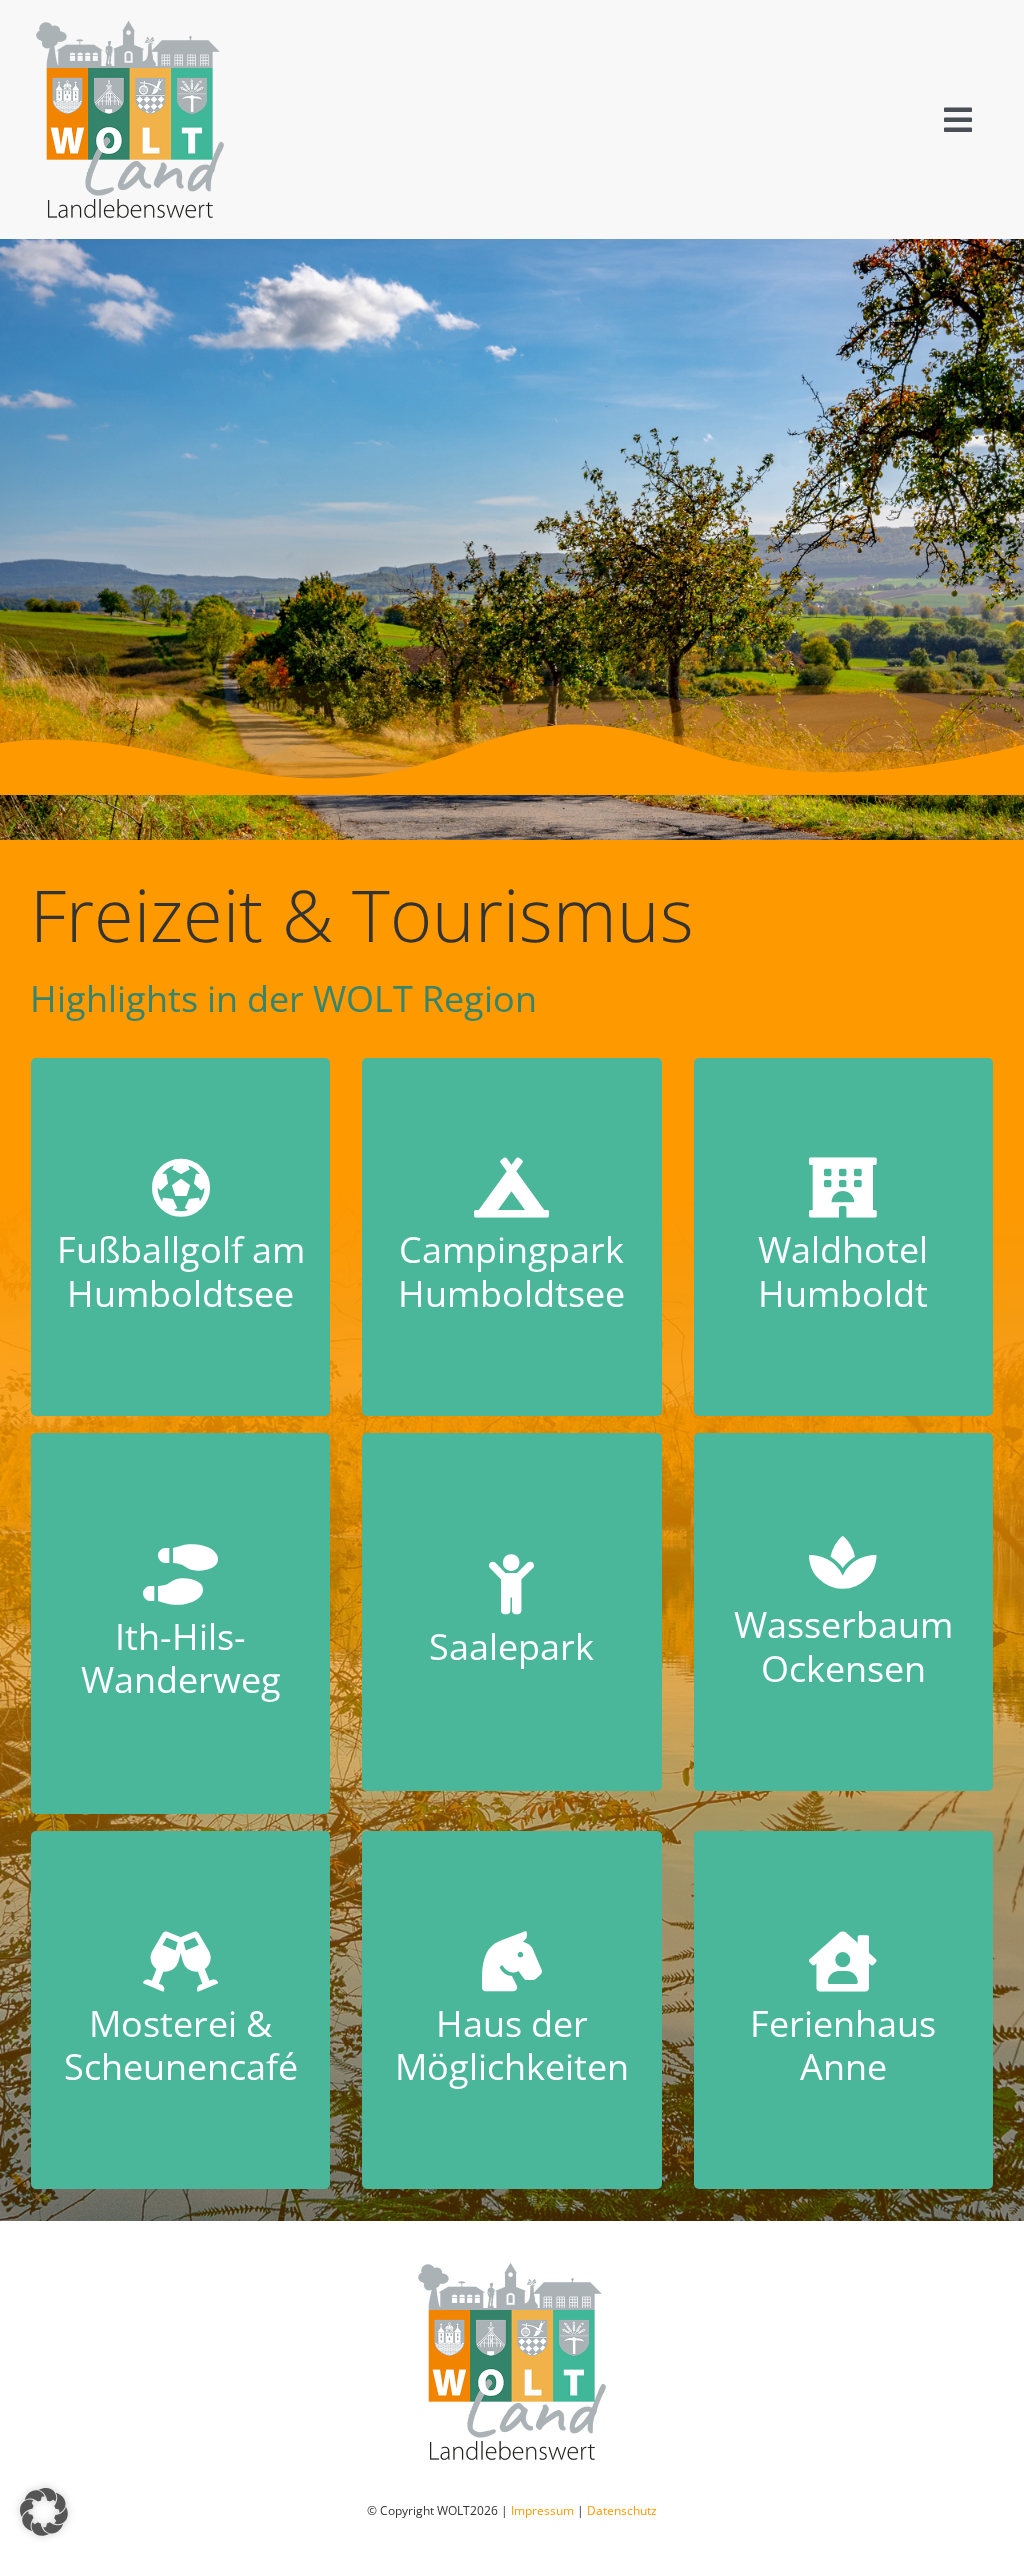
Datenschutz (622, 2510)
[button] (44, 2512)
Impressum (542, 2510)
